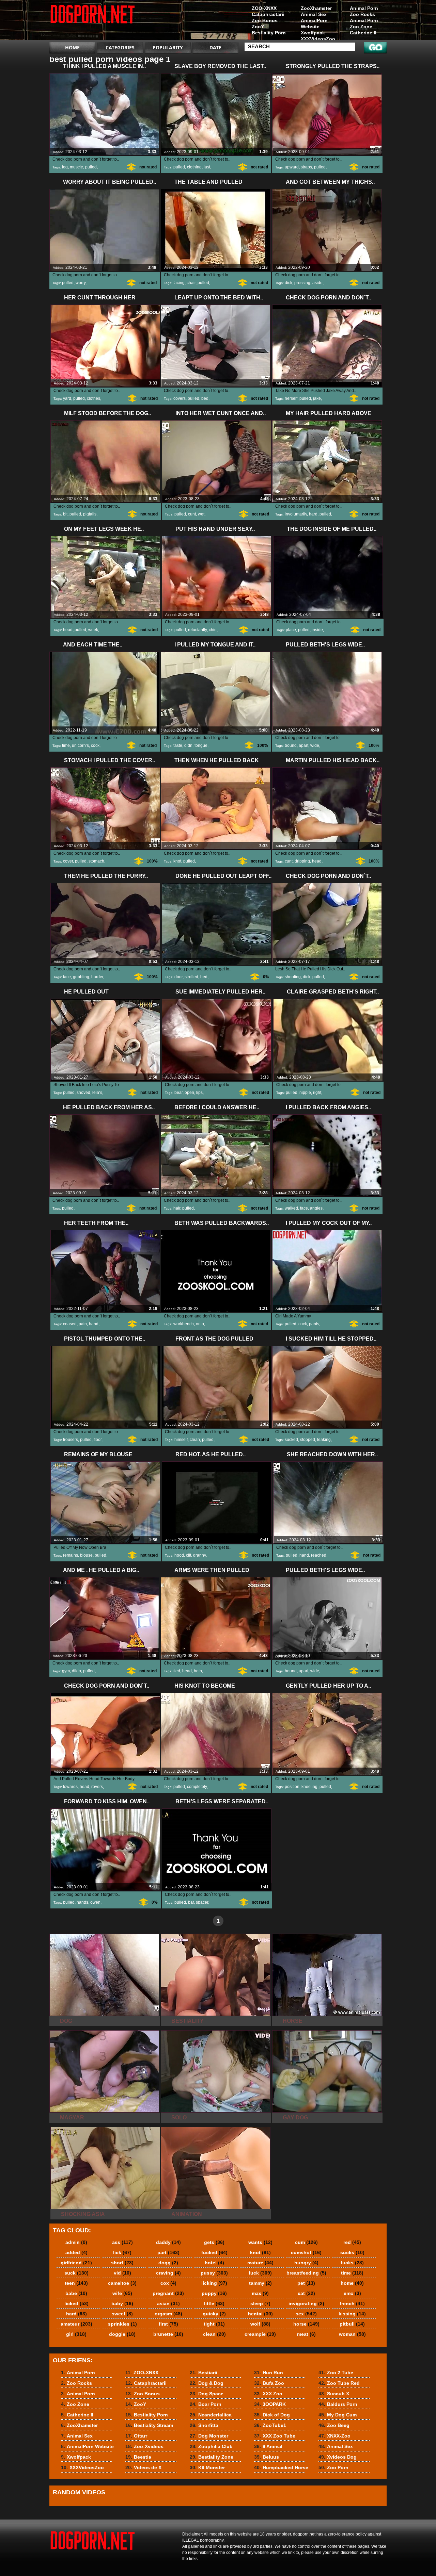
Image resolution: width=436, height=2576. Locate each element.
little (214, 2303)
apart (303, 745)
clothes (94, 398)
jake (317, 398)
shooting (293, 977)
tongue (201, 745)
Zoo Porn (333, 2467)
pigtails (90, 514)
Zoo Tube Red (339, 2383)
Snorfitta (204, 2425)
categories (120, 47)
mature (260, 2263)
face (67, 977)
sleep (260, 2303)
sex (306, 2314)
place (291, 630)
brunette (168, 2334)
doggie (122, 2334)
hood (179, 1555)
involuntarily (296, 514)
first (168, 2324)
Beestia (138, 2457)
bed (205, 398)
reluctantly (197, 630)
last (207, 167)
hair (177, 1208)
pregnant (168, 2293)
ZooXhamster (316, 8)
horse (306, 2324)
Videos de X (143, 2467)
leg (65, 167)
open (189, 1093)
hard (313, 514)
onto (200, 1324)
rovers (97, 1787)
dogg (168, 2263)
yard (67, 398)
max (260, 2293)
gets (214, 2242)
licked (76, 2303)
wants (260, 2242)
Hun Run (269, 2373)
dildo (76, 1671)
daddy (168, 2242)
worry (81, 283)
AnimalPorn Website (314, 23)
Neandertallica (211, 2415)
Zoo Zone (361, 27)
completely (197, 1787)
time (66, 745)
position (292, 1787)
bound (291, 745)
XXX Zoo (268, 2394)
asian (168, 2303)
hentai (260, 2314)
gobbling (81, 977)
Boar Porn (206, 2404)
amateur (76, 2324)
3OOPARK (270, 2404)
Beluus (267, 2457)
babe (76, 2293)
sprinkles (122, 2324)
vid (122, 2273)
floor (98, 1440)
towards (70, 1787)
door (178, 977)
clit (189, 1555)
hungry (306, 2263)
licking (214, 2283)
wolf (260, 2324)
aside (317, 283)
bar (191, 1902)
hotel (214, 2263)
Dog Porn (93, 21)
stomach (96, 861)
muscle (76, 167)
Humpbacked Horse (281, 2467)
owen (95, 1902)
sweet (122, 2314)
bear (178, 1093)
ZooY (258, 27)
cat (306, 2293)
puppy (214, 2293)
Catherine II (363, 33)
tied (177, 1671)
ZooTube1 (270, 2425)
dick (289, 283)
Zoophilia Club (211, 2446)
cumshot (306, 2252)
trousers (71, 1440)
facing (179, 283)
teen (76, 2283)
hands (82, 1902)
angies (316, 1208)
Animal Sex (314, 14)
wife (122, 2293)
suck (76, 2273)
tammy (260, 2283)
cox (168, 2283)
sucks (352, 2252)
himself (181, 1440)
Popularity (168, 47)
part (168, 2252)
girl (76, 2334)
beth (198, 1671)
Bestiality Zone (212, 2457)
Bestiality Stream (149, 2425)
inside (317, 630)
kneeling (309, 1787)
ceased (70, 1324)
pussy (214, 2273)
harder (97, 977)
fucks (352, 2263)
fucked (214, 2252)
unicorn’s (80, 745)
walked (291, 1208)
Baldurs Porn (338, 2404)
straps (306, 167)
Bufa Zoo (269, 2383)
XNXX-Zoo (334, 2436)
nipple (305, 1093)
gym (66, 1671)
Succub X (334, 2394)
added (76, 2252)
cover (68, 861)
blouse (86, 1555)
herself (291, 398)
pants (314, 1324)
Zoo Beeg (334, 2425)
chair (191, 283)
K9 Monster (207, 2467)
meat (306, 2334)
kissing (352, 2314)
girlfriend (76, 2263)
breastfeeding (306, 2273)
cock (95, 745)
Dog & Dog (207, 2383)
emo (352, 2293)
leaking (324, 1440)
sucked (291, 1440)
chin (213, 630)
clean (195, 1440)
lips (199, 1093)
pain (83, 1324)
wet (201, 514)
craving (168, 2273)
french (352, 2303)
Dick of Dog (272, 2415)
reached (319, 1555)
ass (122, 2242)
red (352, 2242)
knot (177, 861)
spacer (202, 1902)
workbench (184, 1324)
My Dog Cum (338, 2415)
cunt (192, 514)
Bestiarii (204, 2373)
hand (94, 1324)
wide (315, 745)
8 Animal (268, 2446)
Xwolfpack (313, 33)
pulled (91, 167)
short (122, 2263)
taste (178, 745)
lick (122, 2252)
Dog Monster (209, 2436)
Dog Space (207, 2394)
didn (188, 745)
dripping (302, 861)
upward (292, 167)
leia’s (97, 1093)
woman (352, 2334)
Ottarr (136, 2436)
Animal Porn (364, 8)
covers (180, 398)
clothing (194, 167)
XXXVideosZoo (318, 39)
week (93, 630)
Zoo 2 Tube (336, 2373)
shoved (83, 1093)
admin (76, 2242)
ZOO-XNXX (264, 8)
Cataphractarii (268, 14)
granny (199, 1555)
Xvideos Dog (338, 2457)
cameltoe (122, 2283)
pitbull (352, 2324)
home (352, 2283)
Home (72, 47)
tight (214, 2324)
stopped (308, 1440)
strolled (191, 977)
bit (65, 514)
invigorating (306, 2303)
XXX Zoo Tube (275, 2436)
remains (71, 1555)
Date (215, 47)
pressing (302, 283)
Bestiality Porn (269, 33)
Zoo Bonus (265, 20)
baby (122, 2303)
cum (306, 2242)
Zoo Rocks (362, 14)
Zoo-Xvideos (144, 2446)
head (68, 630)
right (317, 1093)
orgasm (168, 2314)
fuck (260, 2273)
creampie (260, 2334)
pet (306, 2283)
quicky (214, 2314)
